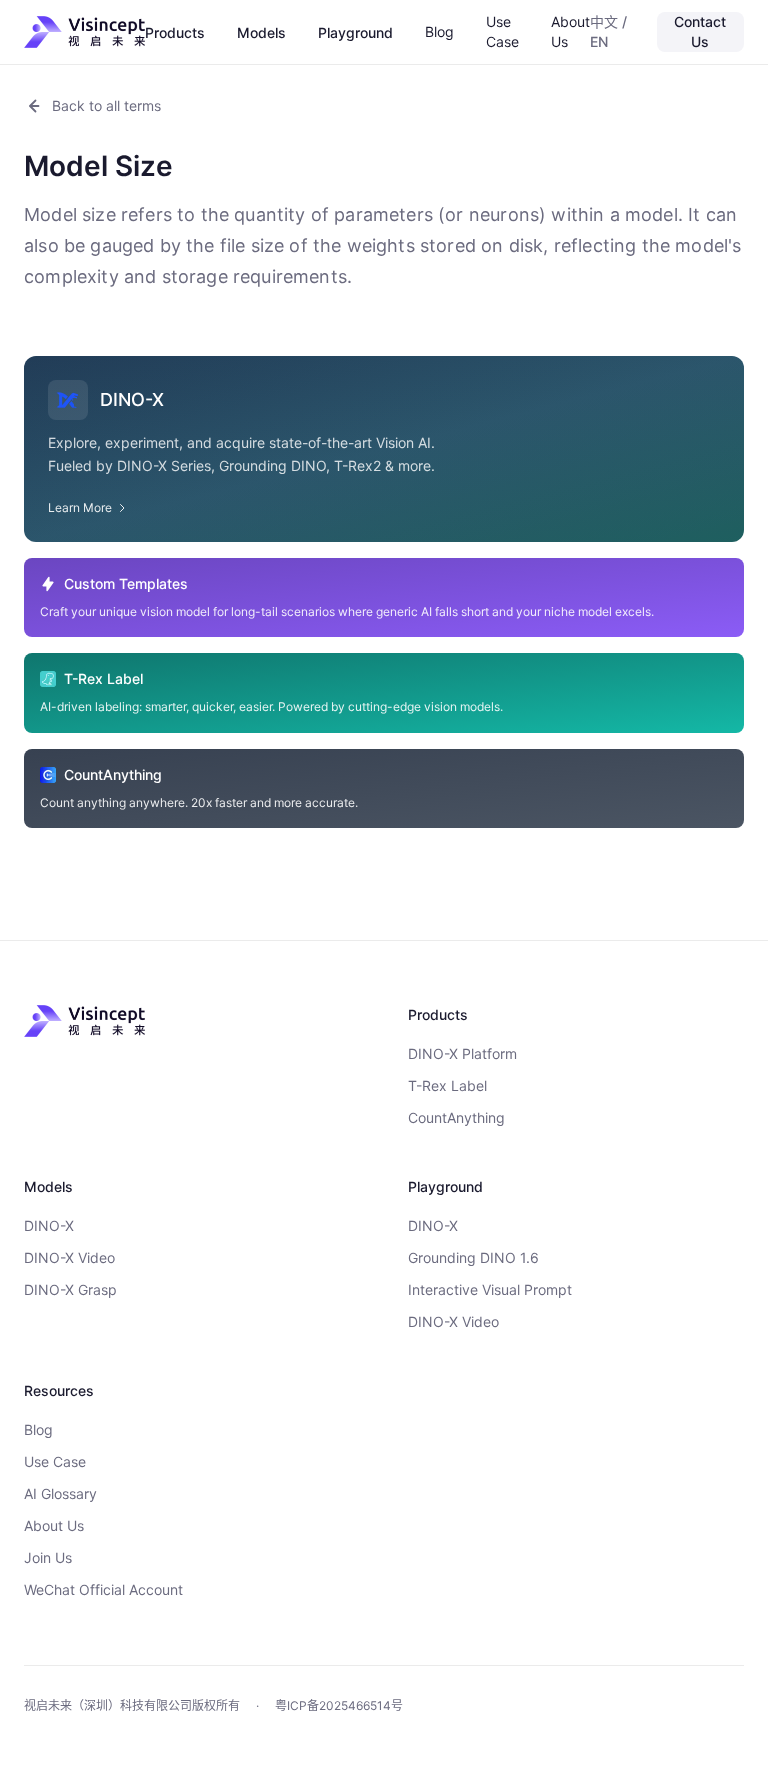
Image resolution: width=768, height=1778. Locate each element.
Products (175, 32)
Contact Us (700, 31)
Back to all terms (106, 105)
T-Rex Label (447, 1085)
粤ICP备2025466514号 (339, 1705)
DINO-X (49, 1225)
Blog (439, 31)
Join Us (48, 1557)
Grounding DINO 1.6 (473, 1257)
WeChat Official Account (103, 1589)
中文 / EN (608, 31)
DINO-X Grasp (70, 1289)
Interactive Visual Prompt (490, 1289)
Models (261, 32)
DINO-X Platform (462, 1053)
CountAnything (456, 1117)
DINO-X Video (69, 1257)
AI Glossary (60, 1493)
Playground (355, 32)
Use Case (502, 31)
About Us (570, 31)
